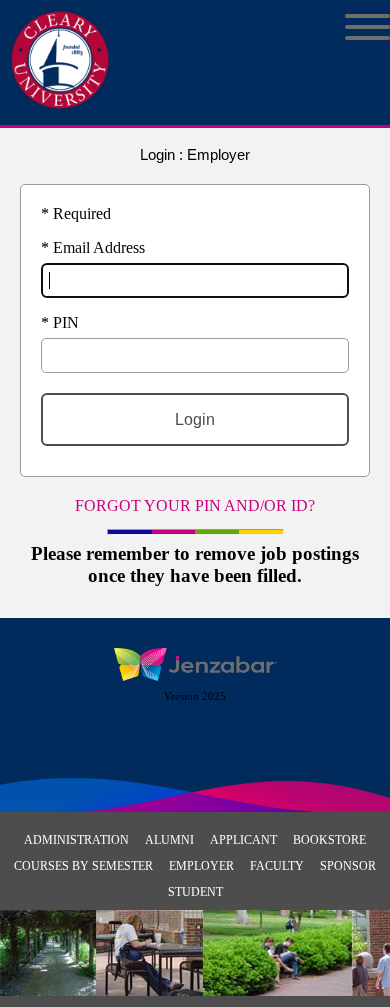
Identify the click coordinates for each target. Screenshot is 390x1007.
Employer (201, 866)
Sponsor (348, 866)
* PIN (60, 322)
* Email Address (93, 247)
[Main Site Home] (60, 36)
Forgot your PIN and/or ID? (195, 505)
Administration (76, 840)
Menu (352, 27)
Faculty (277, 866)
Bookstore (329, 840)
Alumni (169, 840)
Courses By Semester (83, 866)
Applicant (243, 840)
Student (195, 892)
